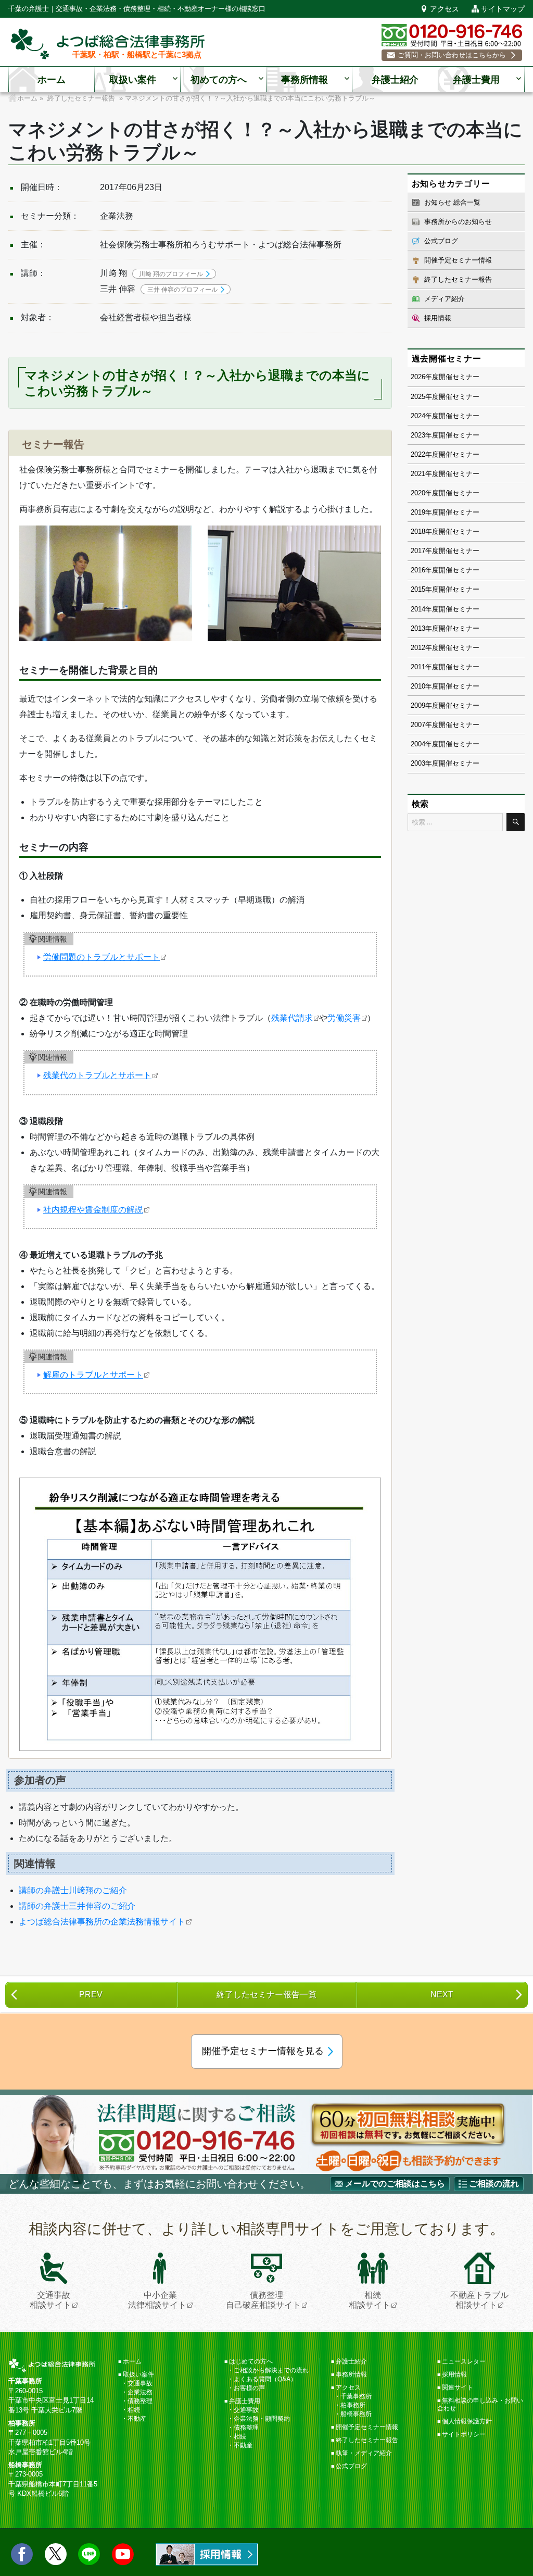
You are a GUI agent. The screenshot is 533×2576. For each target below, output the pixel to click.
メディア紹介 (445, 299)
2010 (418, 686)
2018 (418, 532)
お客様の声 (249, 2388)
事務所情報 (304, 80)
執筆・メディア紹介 (364, 2453)
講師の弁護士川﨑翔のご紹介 (73, 1890)
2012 (418, 648)
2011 (418, 667)
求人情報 (207, 2554)
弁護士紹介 (395, 80)
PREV (91, 1994)
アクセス (445, 9)
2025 (418, 397)
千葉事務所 (356, 2396)
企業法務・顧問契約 (262, 2419)
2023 (418, 435)
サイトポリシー (464, 2434)
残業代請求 (292, 1018)
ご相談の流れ (494, 2184)
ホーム (52, 80)
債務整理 (140, 2401)
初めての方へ (219, 80)
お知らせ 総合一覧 (452, 202)
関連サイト (458, 2387)
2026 (418, 377)
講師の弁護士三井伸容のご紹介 (77, 1906)
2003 (418, 763)
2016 (418, 570)
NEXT (442, 1994)
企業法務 (140, 2392)
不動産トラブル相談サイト (479, 2300)
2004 (418, 744)
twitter (56, 2554)
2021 (418, 474)
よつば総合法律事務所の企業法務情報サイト (102, 1922)
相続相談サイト (370, 2300)
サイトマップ (503, 9)
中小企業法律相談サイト (157, 2300)
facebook (22, 2554)
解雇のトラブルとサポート (93, 1375)
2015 (418, 589)
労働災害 (344, 1018)
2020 (418, 493)
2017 (418, 551)
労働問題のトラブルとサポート (101, 957)
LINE (89, 2554)
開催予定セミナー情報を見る (263, 2051)
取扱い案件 (133, 80)
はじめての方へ (251, 2361)
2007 (418, 725)
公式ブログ (441, 241)
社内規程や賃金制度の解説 (93, 1210)
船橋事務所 (356, 2414)
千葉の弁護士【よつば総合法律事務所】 (108, 44)
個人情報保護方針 (467, 2421)
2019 (418, 512)
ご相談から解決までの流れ (271, 2370)
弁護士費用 (476, 80)
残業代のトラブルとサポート (97, 1075)
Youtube (123, 2554)
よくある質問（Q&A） (265, 2379)
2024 (418, 416)
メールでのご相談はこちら (395, 2184)
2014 (418, 609)
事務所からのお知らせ (458, 222)
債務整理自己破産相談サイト (263, 2300)
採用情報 (438, 318)
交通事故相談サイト (50, 2300)
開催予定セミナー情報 (458, 260)
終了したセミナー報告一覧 (266, 1994)
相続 (134, 2410)
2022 (418, 454)
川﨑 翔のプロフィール (171, 274)
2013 (418, 628)
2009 (418, 705)
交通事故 (140, 2383)
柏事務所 (353, 2405)
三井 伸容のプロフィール (182, 290)
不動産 (137, 2419)
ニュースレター (464, 2361)
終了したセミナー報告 (458, 279)
